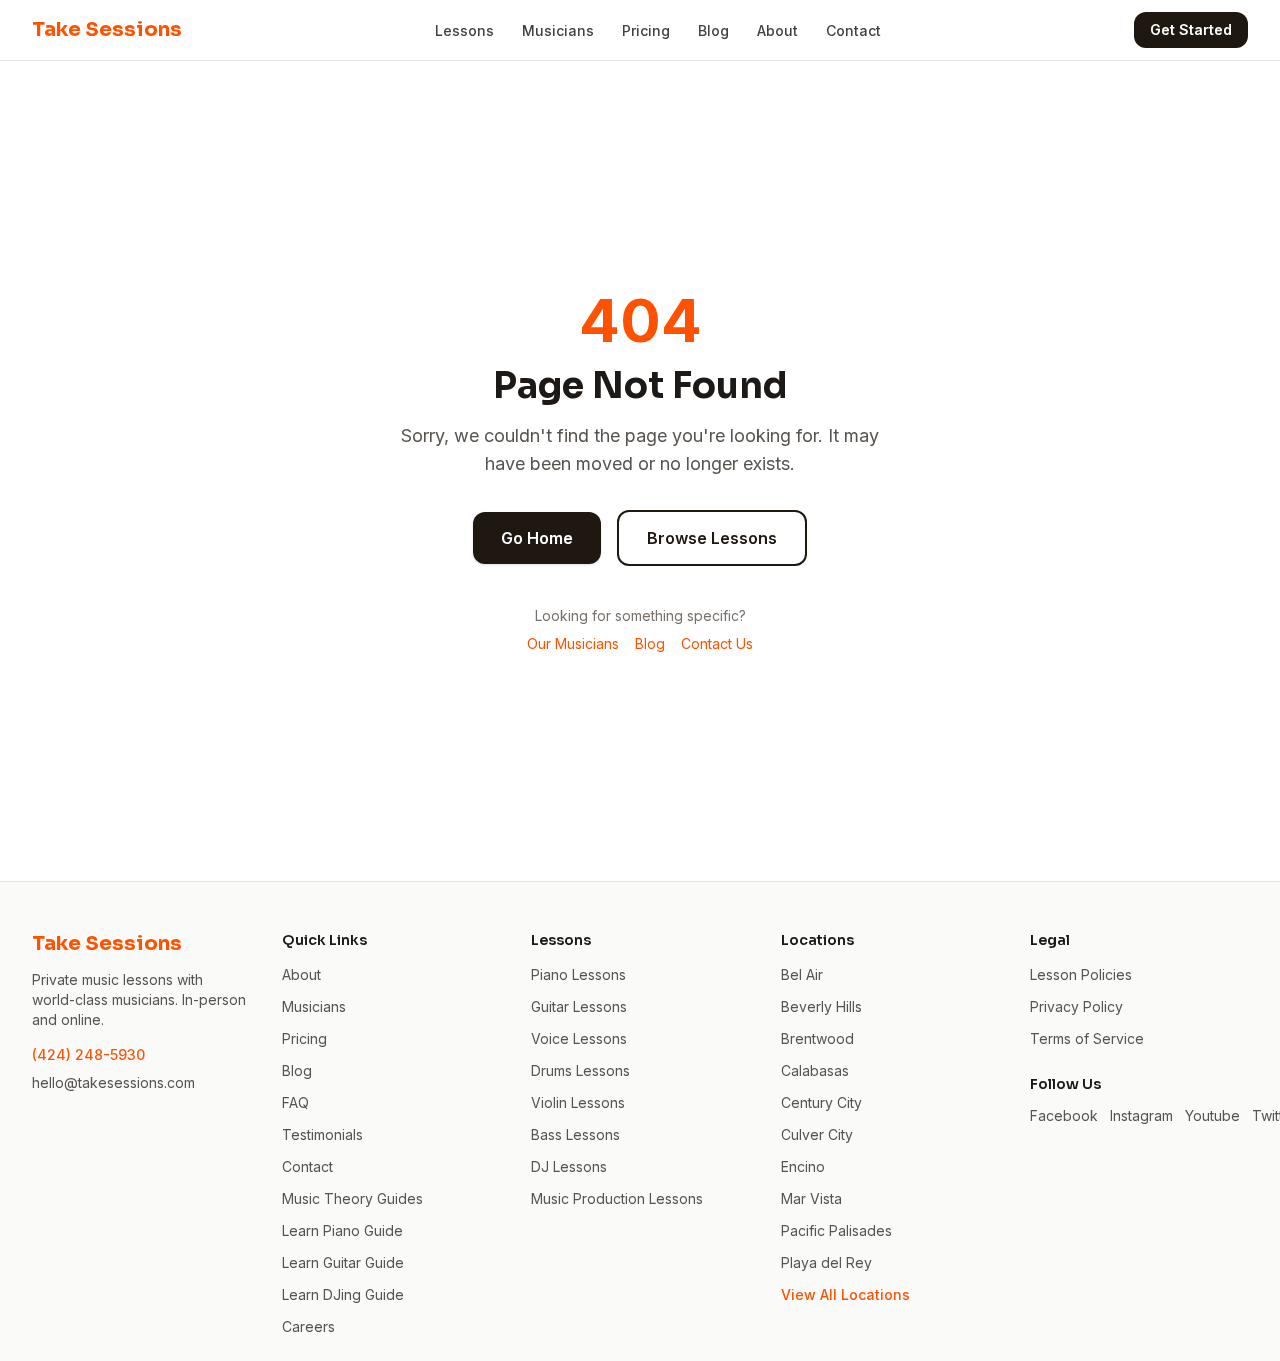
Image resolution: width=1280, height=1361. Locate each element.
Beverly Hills (821, 1006)
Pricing (646, 30)
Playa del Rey (826, 1262)
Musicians (558, 30)
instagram (1141, 1115)
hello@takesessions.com (113, 1082)
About (777, 30)
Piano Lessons (578, 974)
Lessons (464, 30)
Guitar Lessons (579, 1006)
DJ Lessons (569, 1166)
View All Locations (845, 1294)
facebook (1064, 1115)
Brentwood (817, 1038)
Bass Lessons (575, 1134)
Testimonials (322, 1134)
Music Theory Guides (352, 1198)
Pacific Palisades (836, 1230)
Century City (821, 1102)
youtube (1212, 1115)
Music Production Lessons (617, 1198)
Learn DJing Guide (343, 1294)
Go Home (537, 538)
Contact (853, 30)
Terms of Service (1087, 1038)
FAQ (295, 1102)
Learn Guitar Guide (343, 1262)
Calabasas (815, 1070)
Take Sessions (107, 29)
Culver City (817, 1134)
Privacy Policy (1076, 1006)
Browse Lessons (712, 538)
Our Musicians (573, 643)
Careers (308, 1326)
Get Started (1191, 29)
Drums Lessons (580, 1070)
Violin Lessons (578, 1102)
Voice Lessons (579, 1038)
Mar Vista (811, 1198)
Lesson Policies (1081, 974)
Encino (803, 1166)
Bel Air (802, 974)
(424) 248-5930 (88, 1054)
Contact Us (717, 643)
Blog (713, 30)
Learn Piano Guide (342, 1230)
